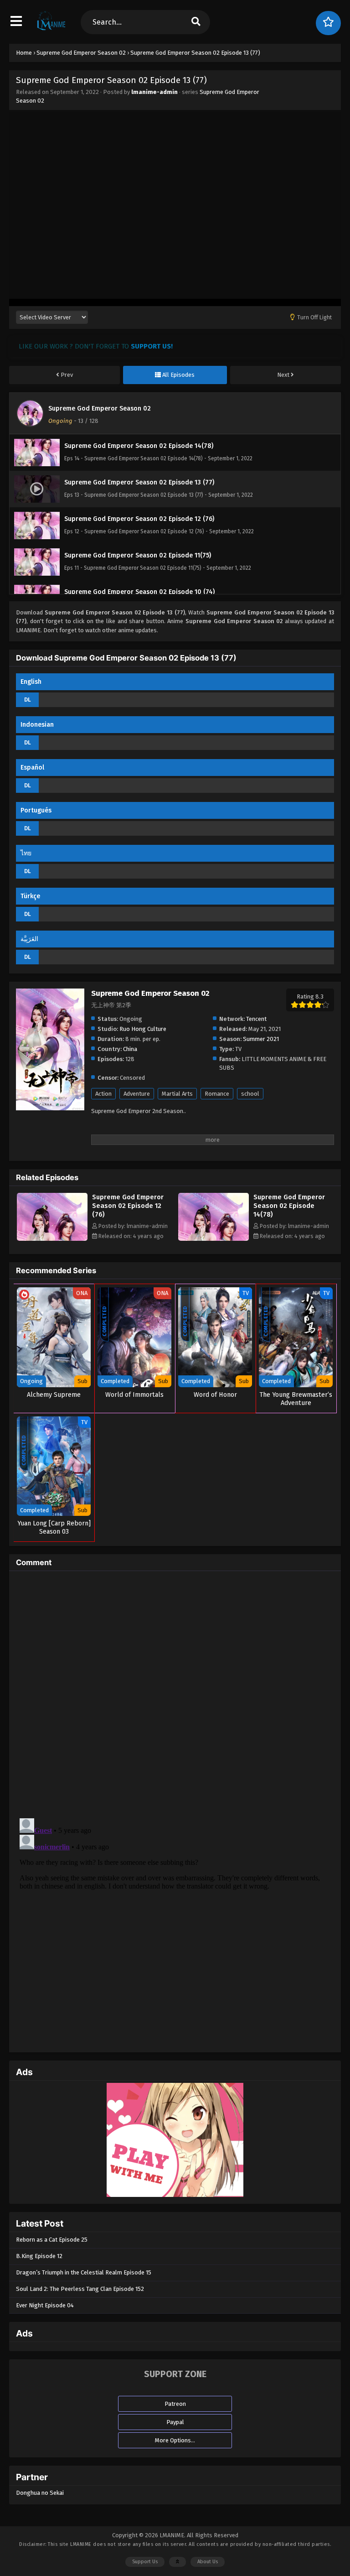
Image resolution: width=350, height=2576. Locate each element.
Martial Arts (177, 1094)
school (250, 1094)
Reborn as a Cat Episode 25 (52, 2240)
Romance (217, 1094)
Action (103, 1094)
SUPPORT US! (152, 346)
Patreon (175, 2404)
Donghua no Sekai (40, 2493)
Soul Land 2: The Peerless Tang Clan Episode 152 (80, 2289)
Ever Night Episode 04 (45, 2305)
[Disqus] (175, 1692)
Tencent (256, 1019)
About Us (208, 2562)
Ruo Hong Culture (143, 1029)
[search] (196, 22)
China (130, 1049)
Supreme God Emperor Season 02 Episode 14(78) (289, 1206)
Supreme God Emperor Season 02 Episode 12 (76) (128, 1206)
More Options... (175, 2440)
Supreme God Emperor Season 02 (100, 409)
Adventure (137, 1094)
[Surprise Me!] (328, 23)
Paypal (175, 2422)
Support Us (145, 2562)
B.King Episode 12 (39, 2256)
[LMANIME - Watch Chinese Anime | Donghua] (51, 30)
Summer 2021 (261, 1039)
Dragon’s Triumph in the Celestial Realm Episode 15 (84, 2272)
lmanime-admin (154, 92)
